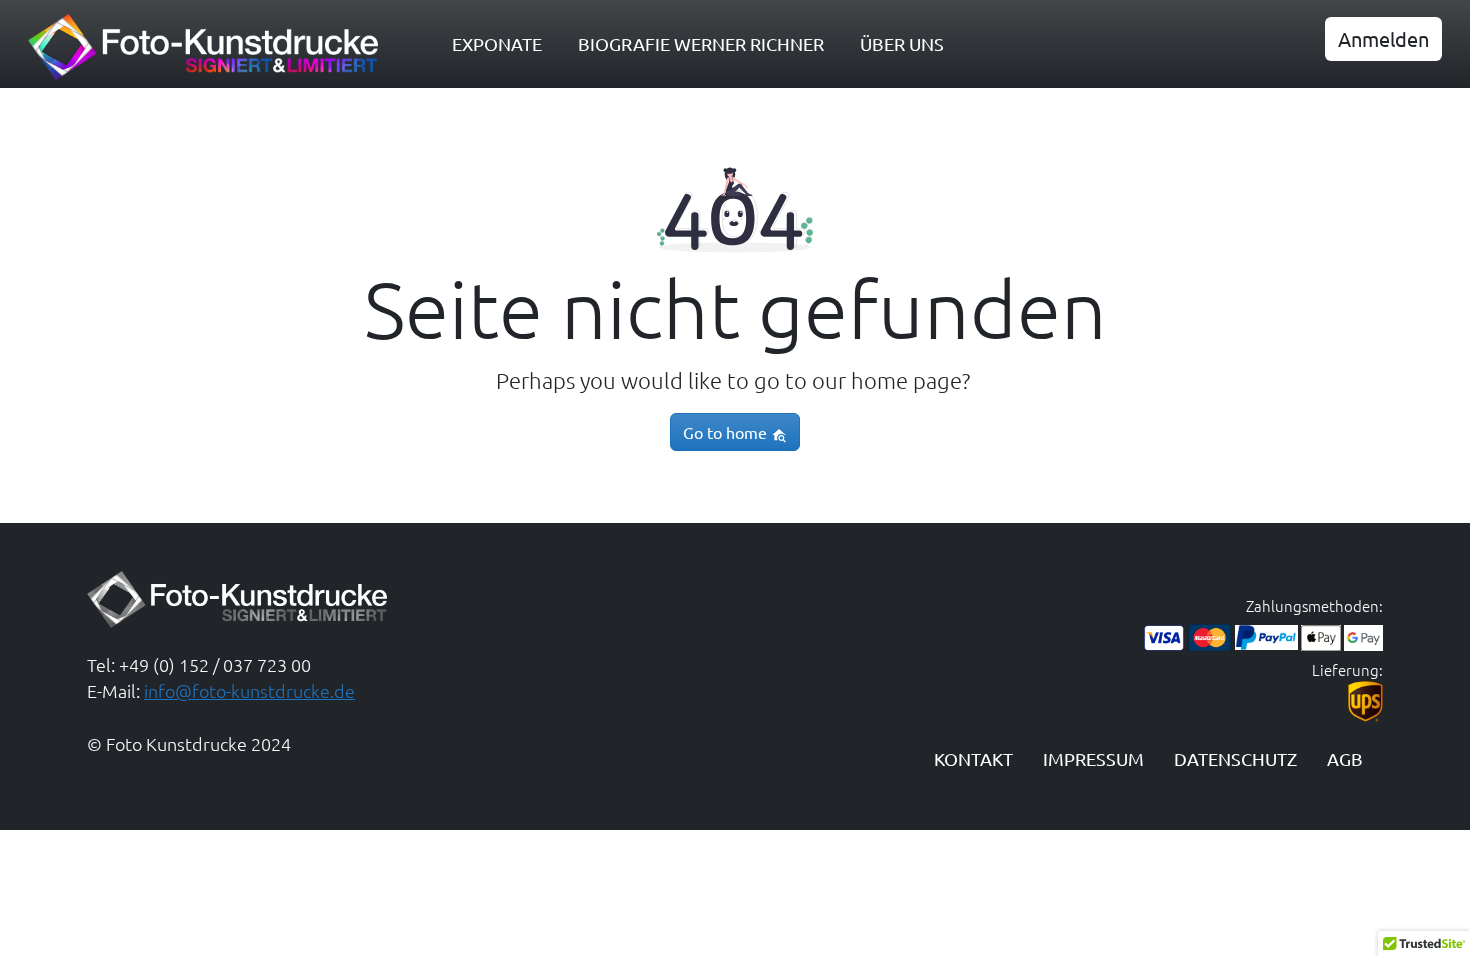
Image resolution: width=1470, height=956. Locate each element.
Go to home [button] (727, 432)
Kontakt (973, 758)
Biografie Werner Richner (701, 43)
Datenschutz (1235, 758)
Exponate (497, 43)
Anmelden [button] (1383, 38)
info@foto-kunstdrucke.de (249, 690)
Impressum (1093, 758)
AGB (1345, 758)
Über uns (902, 43)
